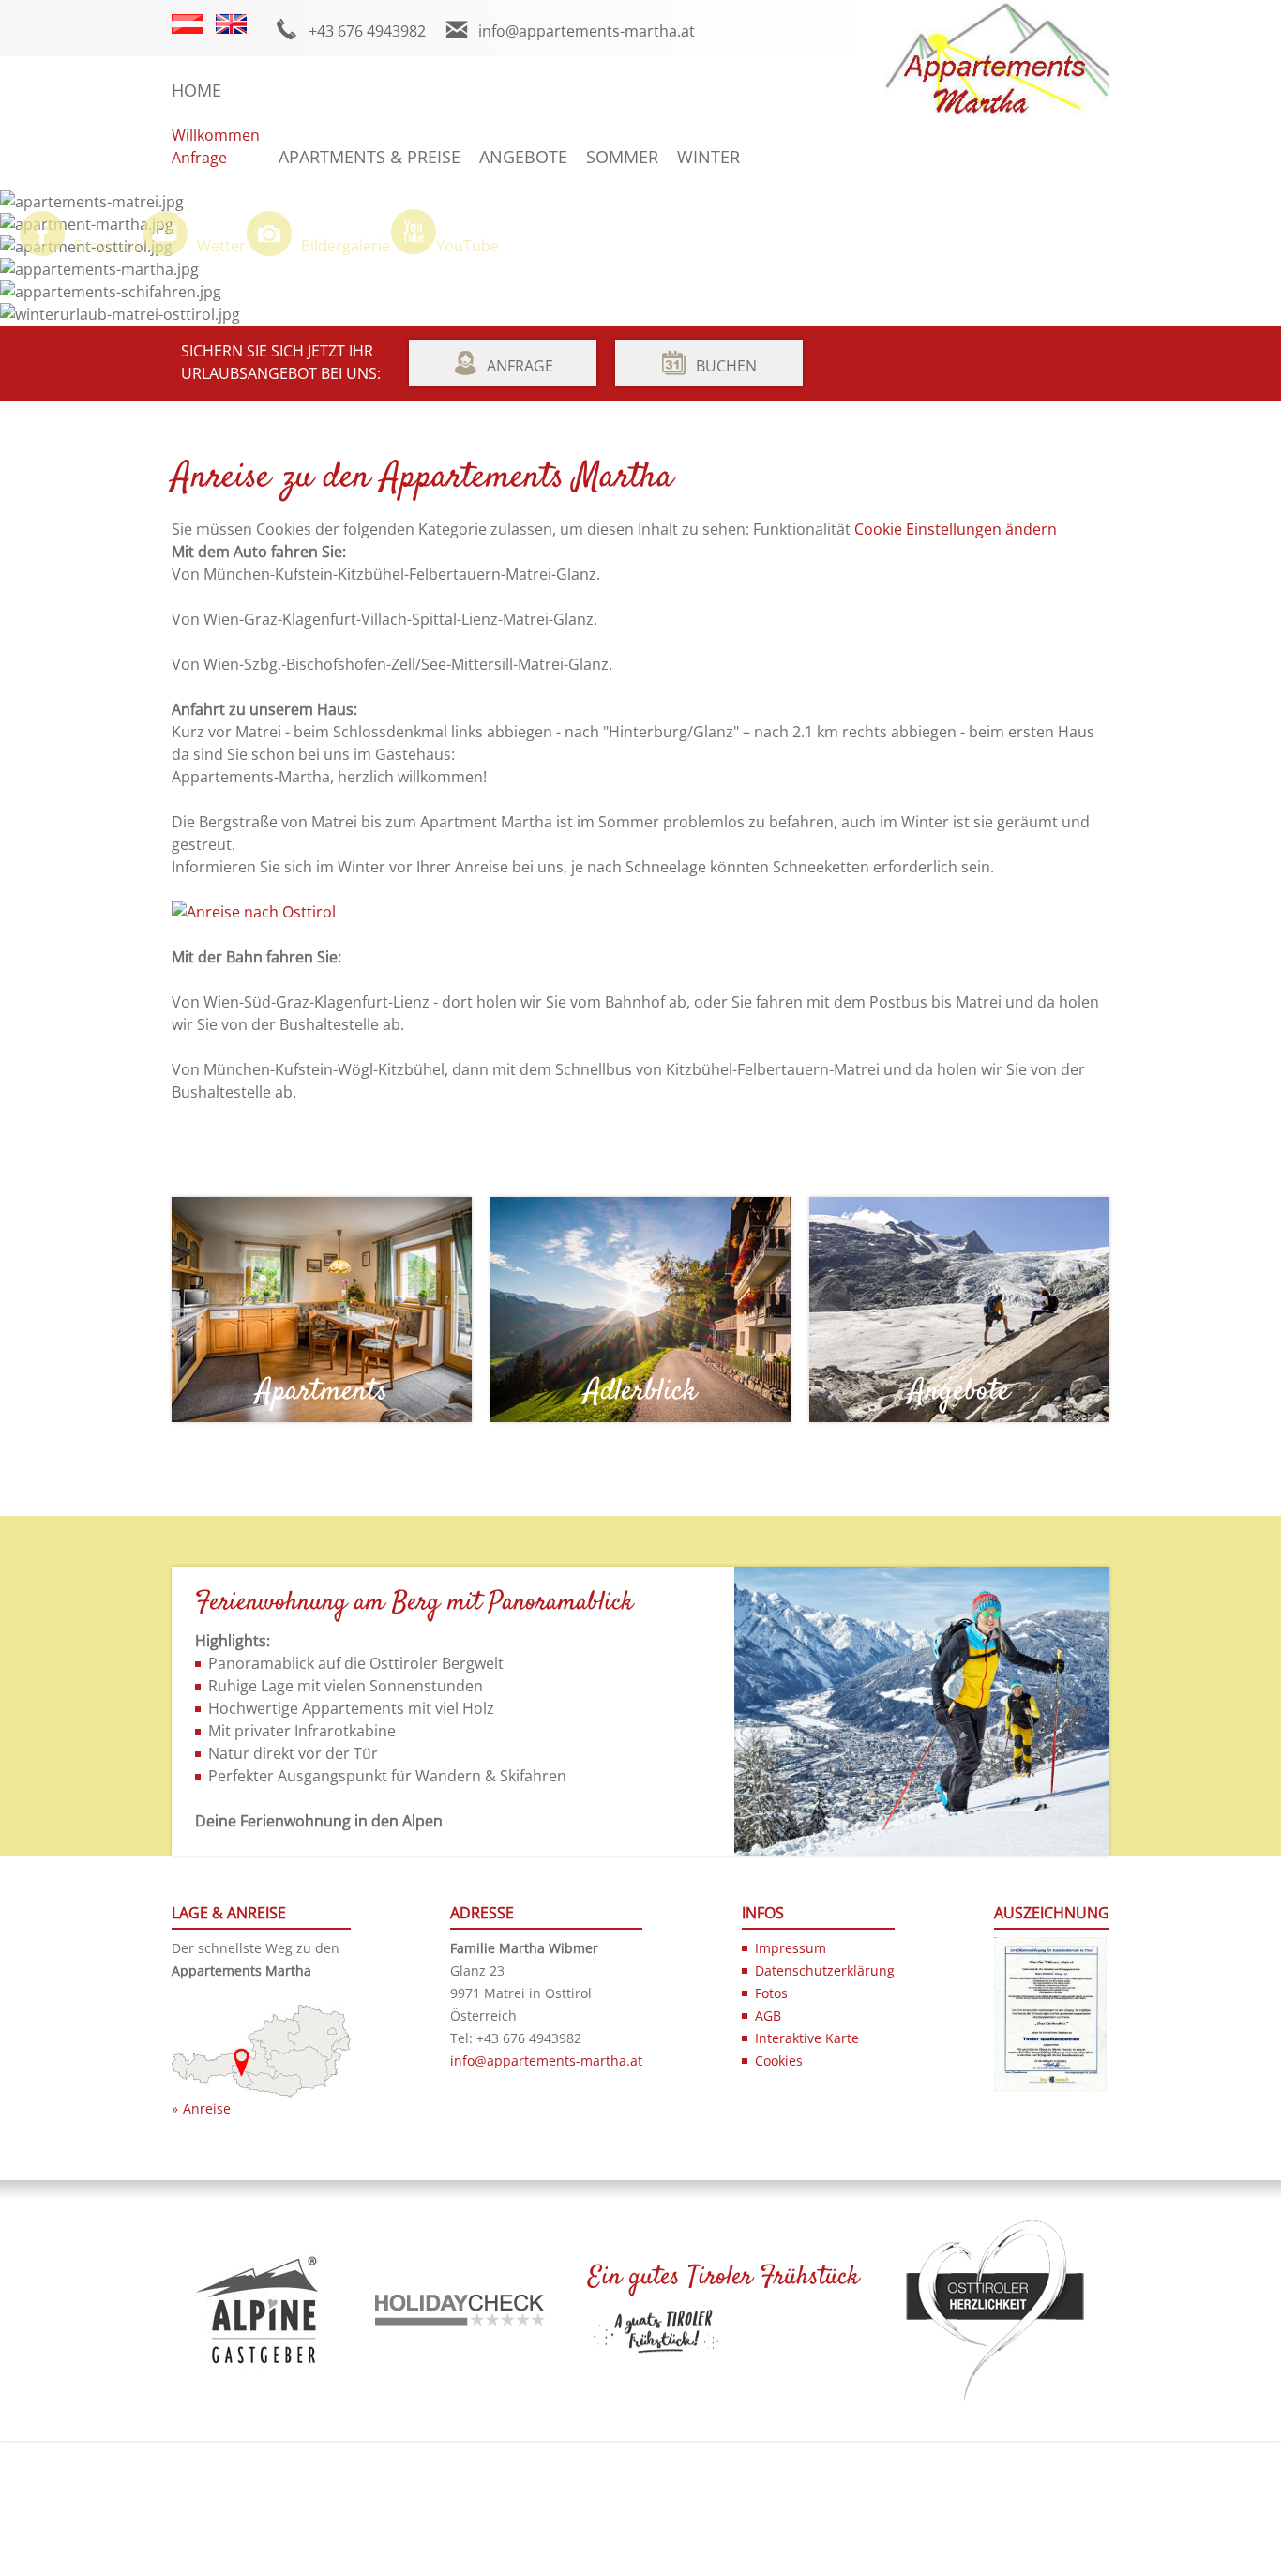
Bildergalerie (346, 246)
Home (196, 90)
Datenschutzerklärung (825, 1970)
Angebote (523, 157)
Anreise (207, 2108)
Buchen (726, 366)
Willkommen (216, 135)
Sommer (622, 157)
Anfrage (199, 158)
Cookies (779, 2061)
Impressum (791, 1948)
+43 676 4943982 (367, 31)
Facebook (108, 246)
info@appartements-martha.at (587, 31)
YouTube (467, 246)
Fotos (771, 1993)
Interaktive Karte (807, 2038)
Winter (708, 157)
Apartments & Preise (369, 157)
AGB (768, 2015)
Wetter (221, 246)
